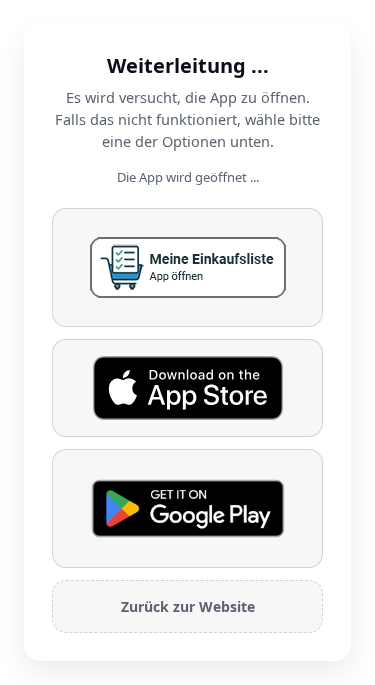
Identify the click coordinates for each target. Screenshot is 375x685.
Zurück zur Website (188, 606)
